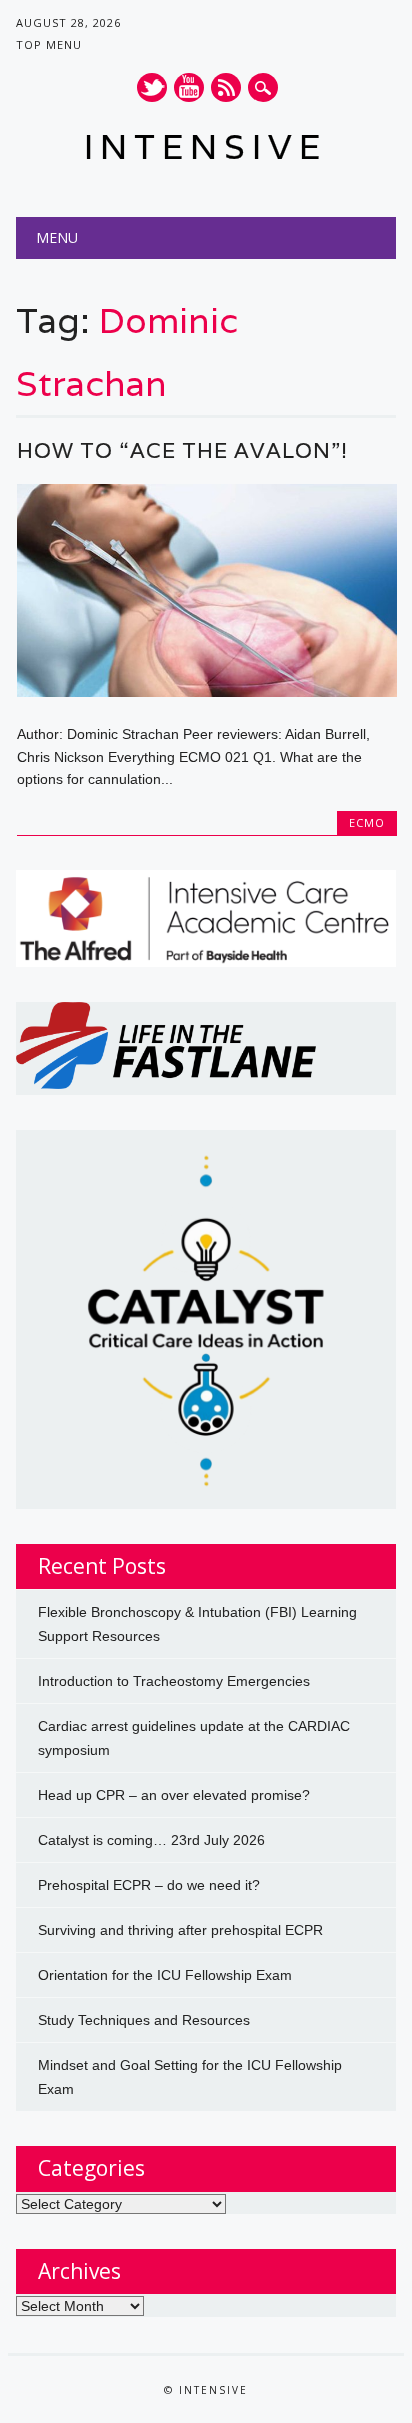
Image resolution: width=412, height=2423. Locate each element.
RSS (226, 87)
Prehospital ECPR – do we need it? (149, 1885)
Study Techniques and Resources (144, 2020)
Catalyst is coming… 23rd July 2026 (151, 1840)
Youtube (189, 87)
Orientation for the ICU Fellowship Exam (165, 1975)
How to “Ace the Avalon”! (182, 450)
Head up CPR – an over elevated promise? (174, 1795)
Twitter (152, 87)
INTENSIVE (205, 146)
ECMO (367, 822)
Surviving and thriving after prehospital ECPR (180, 1930)
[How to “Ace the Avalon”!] (207, 692)
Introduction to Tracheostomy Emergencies (174, 1681)
